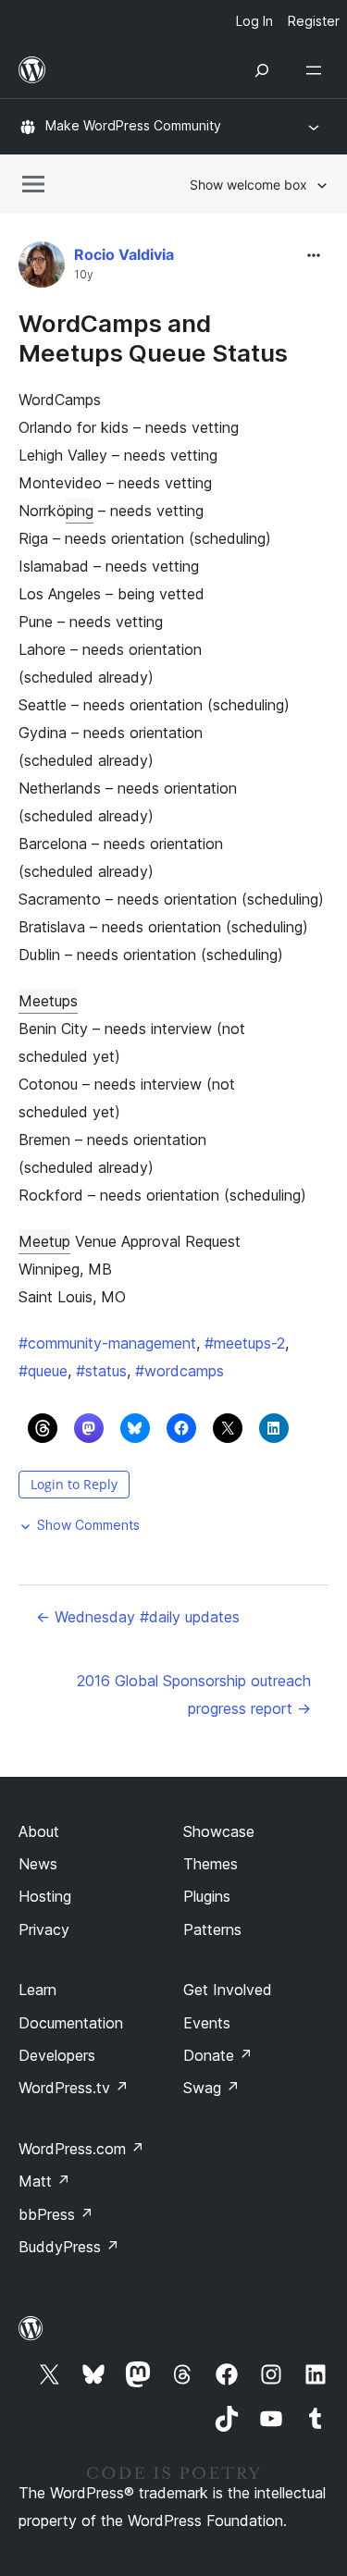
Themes (211, 1864)
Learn (37, 1990)
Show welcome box (248, 185)
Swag (211, 2088)
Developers (57, 2055)
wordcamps (180, 1371)
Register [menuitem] (314, 21)
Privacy (44, 1929)
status (101, 1371)
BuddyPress (69, 2247)
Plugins (207, 1896)
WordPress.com (81, 2149)
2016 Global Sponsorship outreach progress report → (194, 1695)
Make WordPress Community (133, 125)
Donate (218, 2055)
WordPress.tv (74, 2088)
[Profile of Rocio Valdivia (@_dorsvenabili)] (42, 269)
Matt (44, 2181)
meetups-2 (245, 1343)
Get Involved (228, 1990)
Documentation (71, 2023)
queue (43, 1371)
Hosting (45, 1896)
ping (80, 511)
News (38, 1864)
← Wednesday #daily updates (138, 1617)
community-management (107, 1343)
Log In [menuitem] (254, 21)
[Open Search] (262, 70)
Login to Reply (74, 1484)
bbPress (56, 2214)
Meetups (48, 1001)
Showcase (219, 1831)
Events (207, 2023)
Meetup (44, 1241)
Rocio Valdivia (124, 254)
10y (84, 275)
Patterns (212, 1929)
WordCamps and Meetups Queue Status (153, 338)
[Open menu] (317, 70)
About (39, 1831)
